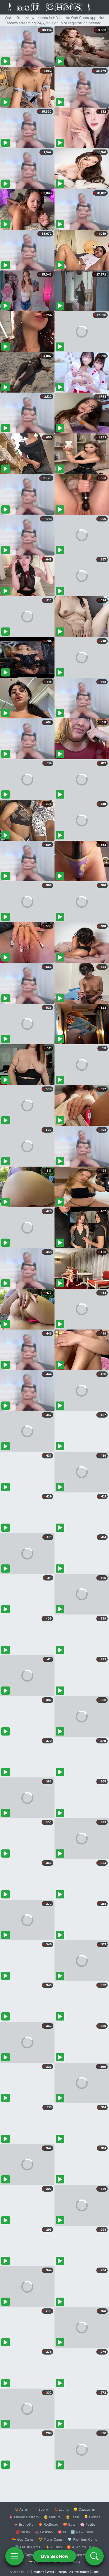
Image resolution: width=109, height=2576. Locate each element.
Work (50, 2572)
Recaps (62, 2572)
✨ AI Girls (53, 2547)
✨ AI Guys (24, 2555)
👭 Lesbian (44, 2532)
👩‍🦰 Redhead (48, 2524)
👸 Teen (72, 2517)
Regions (38, 2572)
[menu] (15, 2556)
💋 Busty (23, 2532)
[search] (94, 2556)
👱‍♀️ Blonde (92, 2517)
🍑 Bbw (69, 2524)
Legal (96, 2572)
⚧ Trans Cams (51, 2539)
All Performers (79, 2572)
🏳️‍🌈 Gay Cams (23, 2539)
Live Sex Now (55, 2556)
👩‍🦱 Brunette (24, 2524)
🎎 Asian (21, 2509)
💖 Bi (62, 2532)
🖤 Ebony (41, 2509)
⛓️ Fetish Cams (28, 2547)
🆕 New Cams (82, 2532)
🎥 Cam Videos (82, 2555)
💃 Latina (61, 2509)
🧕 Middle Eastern (24, 2517)
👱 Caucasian (84, 2509)
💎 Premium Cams (82, 2539)
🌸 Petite (88, 2524)
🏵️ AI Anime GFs (80, 2547)
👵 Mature (52, 2517)
